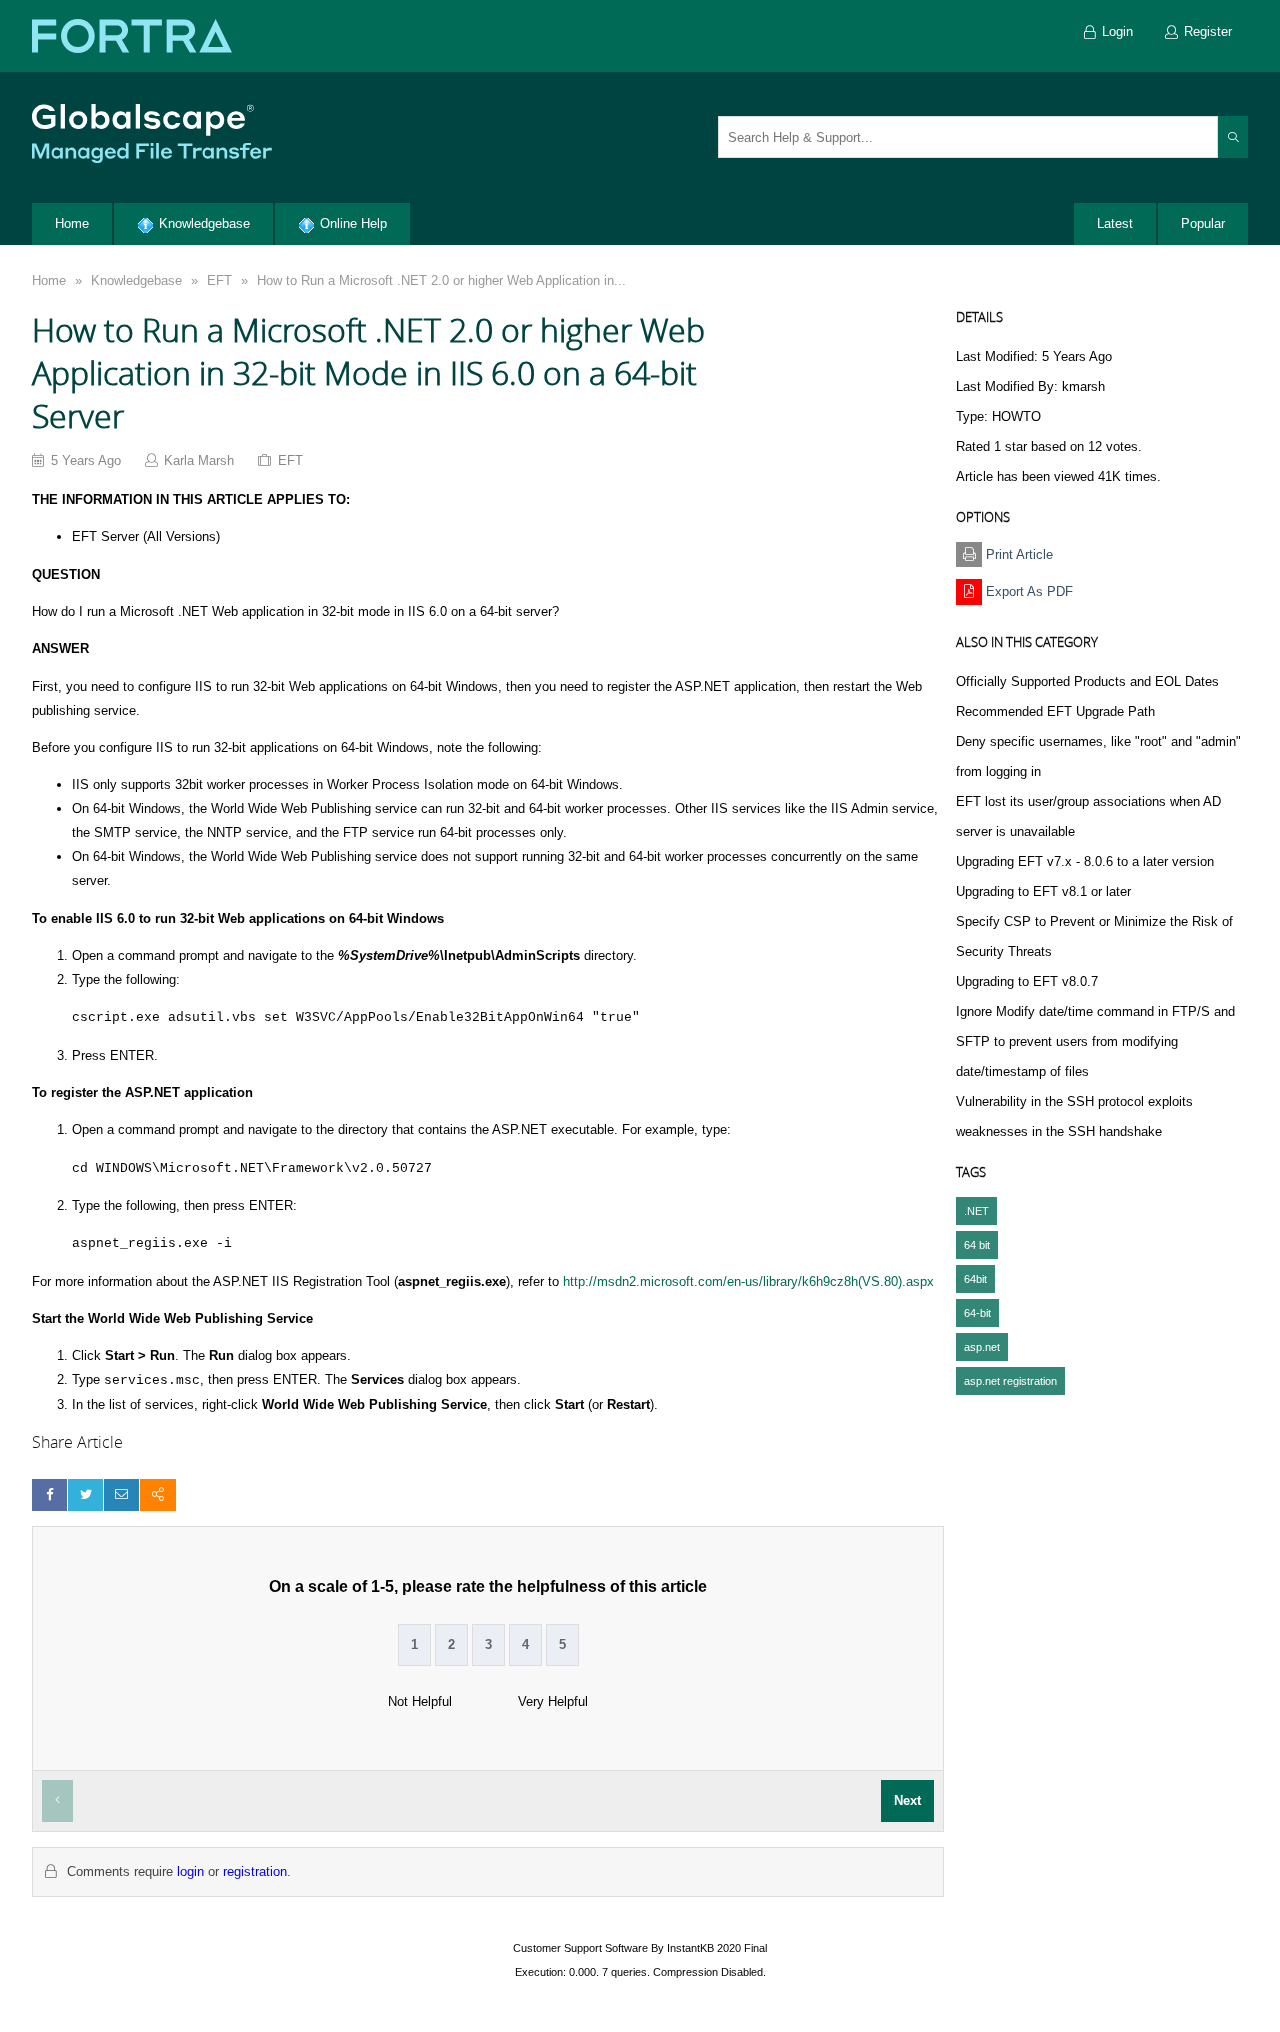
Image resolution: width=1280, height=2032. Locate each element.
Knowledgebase (136, 280)
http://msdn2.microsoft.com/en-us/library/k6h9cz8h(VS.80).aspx (748, 1281)
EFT (219, 280)
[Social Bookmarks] (157, 1494)
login (190, 1871)
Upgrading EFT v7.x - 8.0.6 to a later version (1085, 861)
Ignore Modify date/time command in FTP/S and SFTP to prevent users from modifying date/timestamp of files (1095, 1041)
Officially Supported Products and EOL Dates (1087, 681)
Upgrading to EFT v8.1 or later (1043, 891)
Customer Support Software (580, 1948)
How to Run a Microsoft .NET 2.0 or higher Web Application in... (441, 280)
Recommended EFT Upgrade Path (1055, 711)
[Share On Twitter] (85, 1494)
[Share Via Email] (121, 1494)
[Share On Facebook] (49, 1494)
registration (255, 1871)
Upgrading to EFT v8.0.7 (1027, 981)
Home (49, 280)
